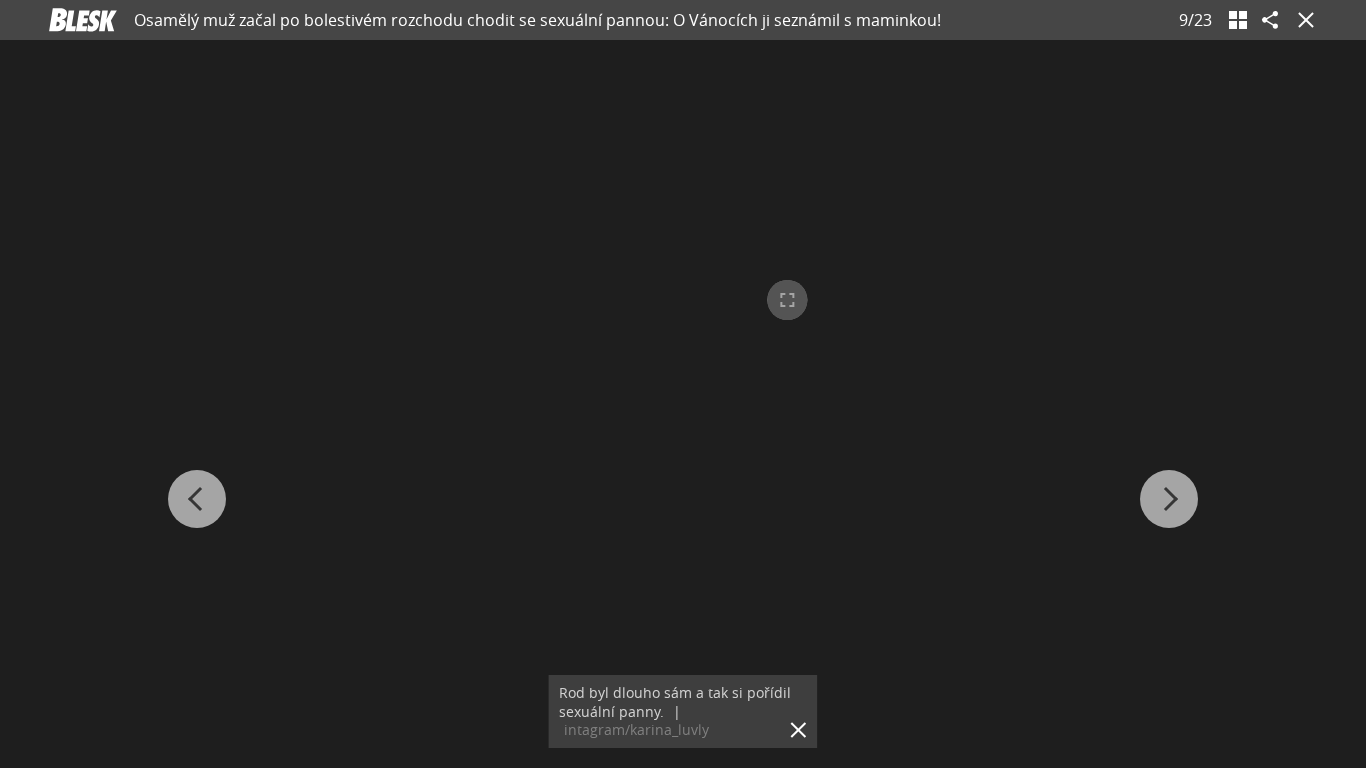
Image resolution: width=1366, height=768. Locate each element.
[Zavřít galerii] (1302, 20)
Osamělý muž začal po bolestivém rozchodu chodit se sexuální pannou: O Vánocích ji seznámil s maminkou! (537, 20)
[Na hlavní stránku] (83, 20)
